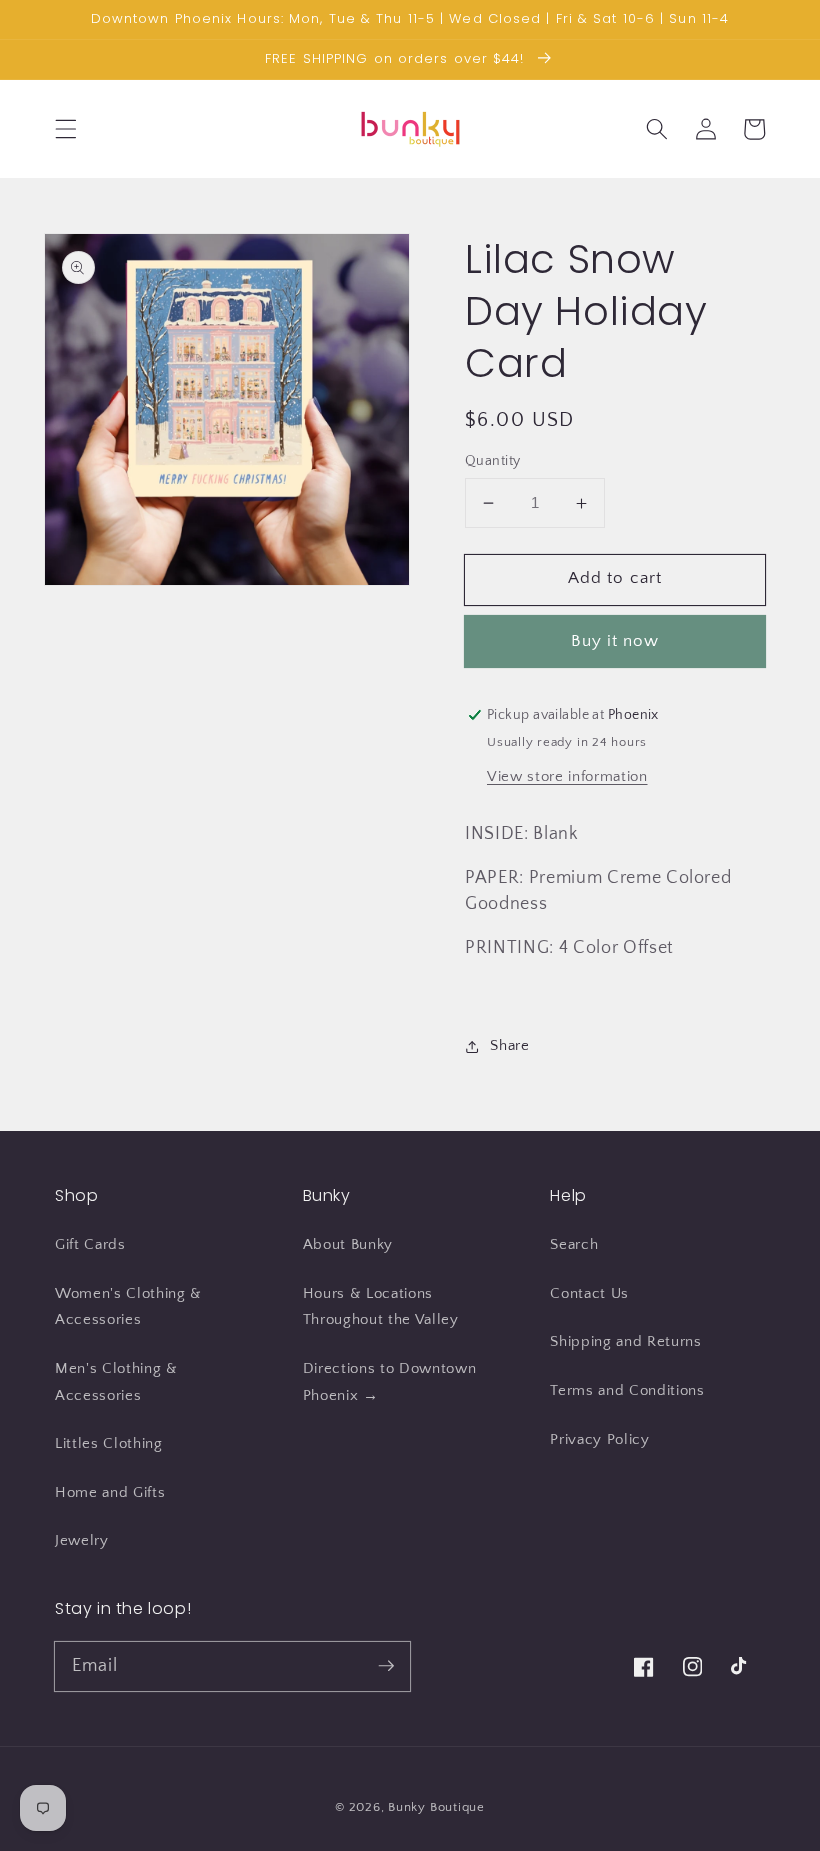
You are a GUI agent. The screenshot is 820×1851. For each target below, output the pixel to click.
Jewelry (82, 1540)
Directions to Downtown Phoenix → (390, 1382)
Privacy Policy (599, 1439)
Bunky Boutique (436, 1807)
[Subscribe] (386, 1666)
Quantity (493, 461)
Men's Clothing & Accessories (116, 1382)
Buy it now (615, 641)
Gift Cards (90, 1244)
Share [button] (509, 1045)
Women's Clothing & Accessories (128, 1307)
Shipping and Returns (625, 1341)
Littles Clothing (109, 1443)
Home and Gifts (110, 1492)
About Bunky (348, 1244)
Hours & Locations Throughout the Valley (381, 1307)
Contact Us (589, 1293)
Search (574, 1244)
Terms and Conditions (627, 1390)
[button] (66, 129)
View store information (567, 776)
